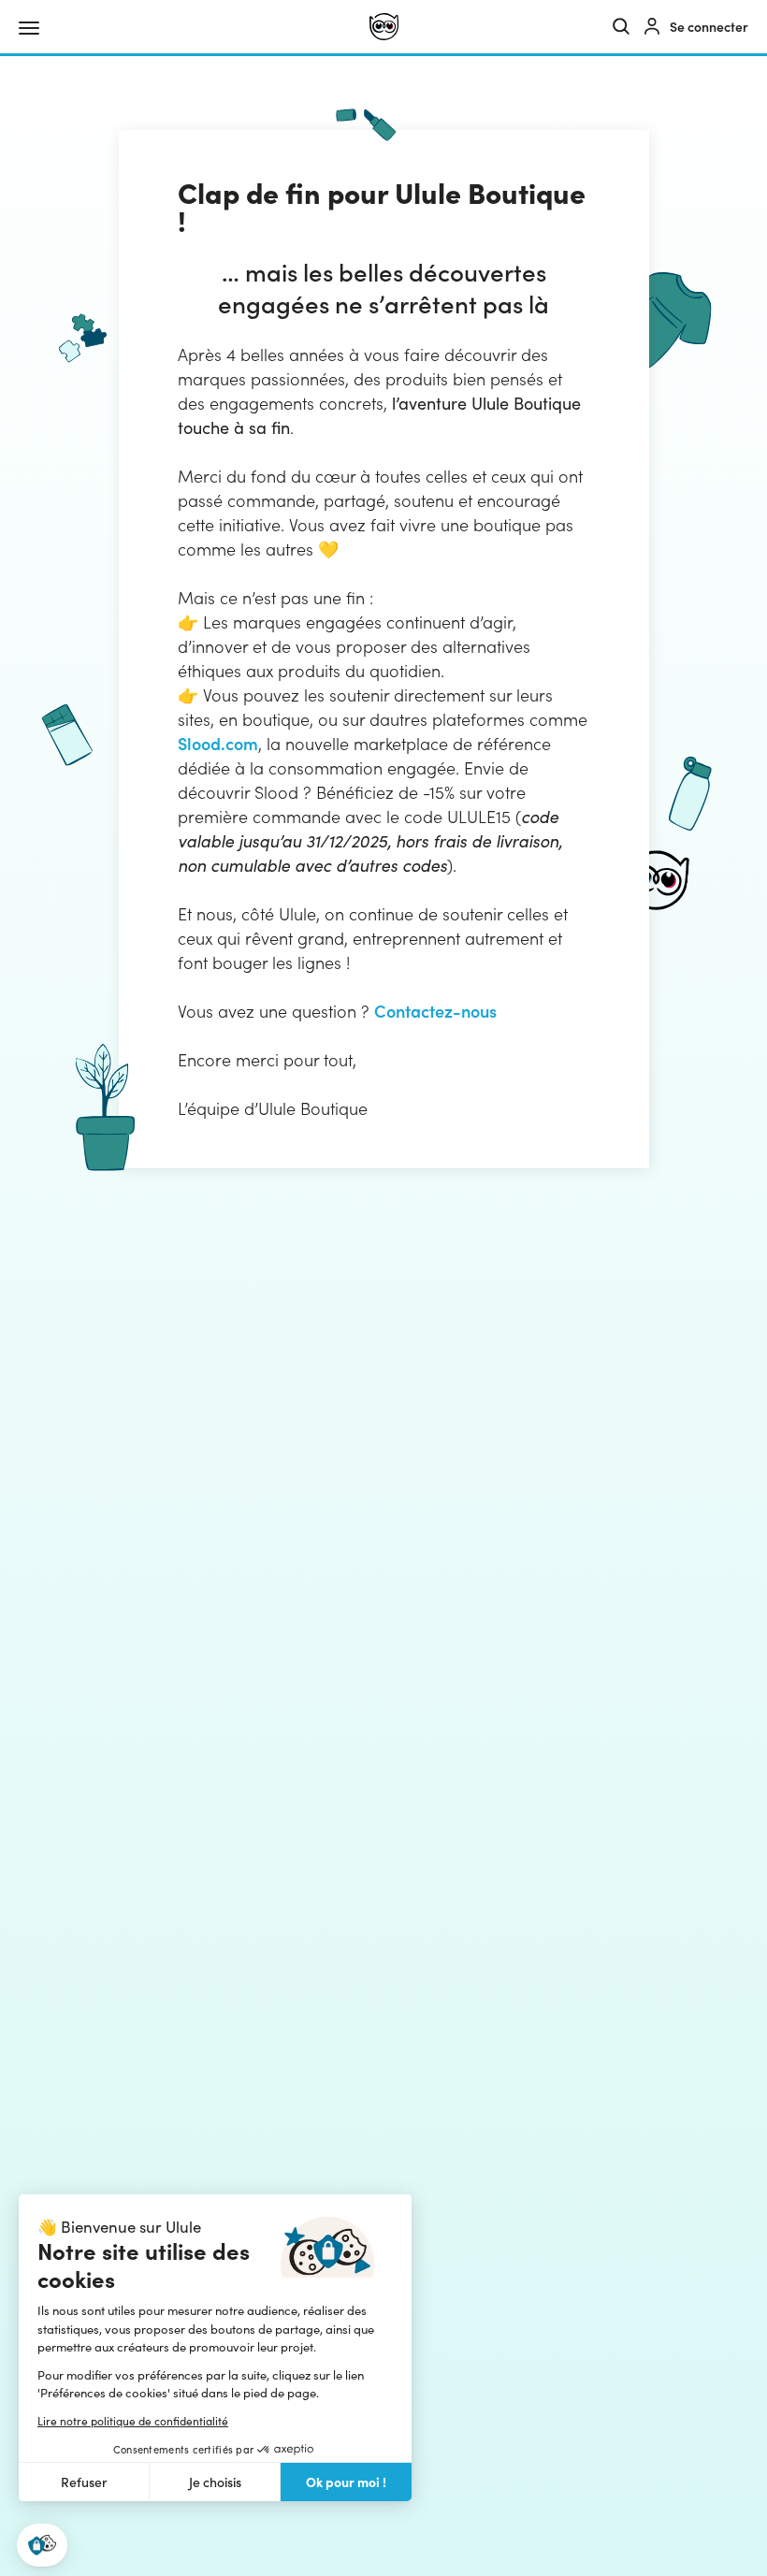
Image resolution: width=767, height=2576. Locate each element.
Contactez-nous (435, 1011)
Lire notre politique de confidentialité (133, 2421)
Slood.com (218, 743)
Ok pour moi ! (346, 2482)
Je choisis (215, 2482)
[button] (42, 2546)
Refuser (84, 2482)
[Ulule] (384, 27)
